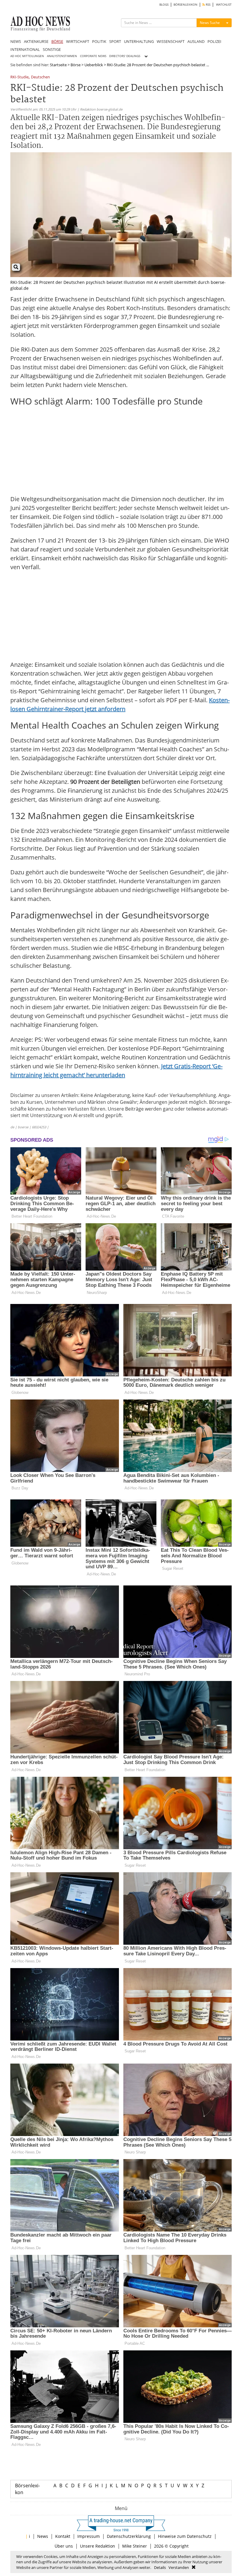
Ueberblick (94, 65)
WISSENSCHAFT (171, 41)
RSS (208, 5)
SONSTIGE (52, 49)
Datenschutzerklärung (129, 2536)
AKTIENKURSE (36, 41)
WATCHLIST (224, 5)
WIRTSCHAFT (78, 41)
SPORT (115, 41)
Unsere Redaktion (98, 2546)
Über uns (64, 2546)
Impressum (89, 2536)
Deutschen (40, 77)
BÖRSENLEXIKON (185, 5)
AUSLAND (196, 41)
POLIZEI (214, 41)
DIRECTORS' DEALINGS (125, 56)
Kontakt (63, 2536)
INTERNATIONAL (25, 49)
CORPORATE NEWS (93, 56)
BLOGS (164, 5)
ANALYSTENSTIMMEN (62, 56)
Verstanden (179, 2567)
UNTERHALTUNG (139, 41)
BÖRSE (57, 41)
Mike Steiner (135, 2546)
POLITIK (99, 41)
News (43, 2536)
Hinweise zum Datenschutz (185, 2536)
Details (160, 2567)
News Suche (210, 23)
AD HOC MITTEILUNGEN (27, 56)
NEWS (16, 41)
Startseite (58, 65)
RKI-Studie (19, 77)
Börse (76, 65)
